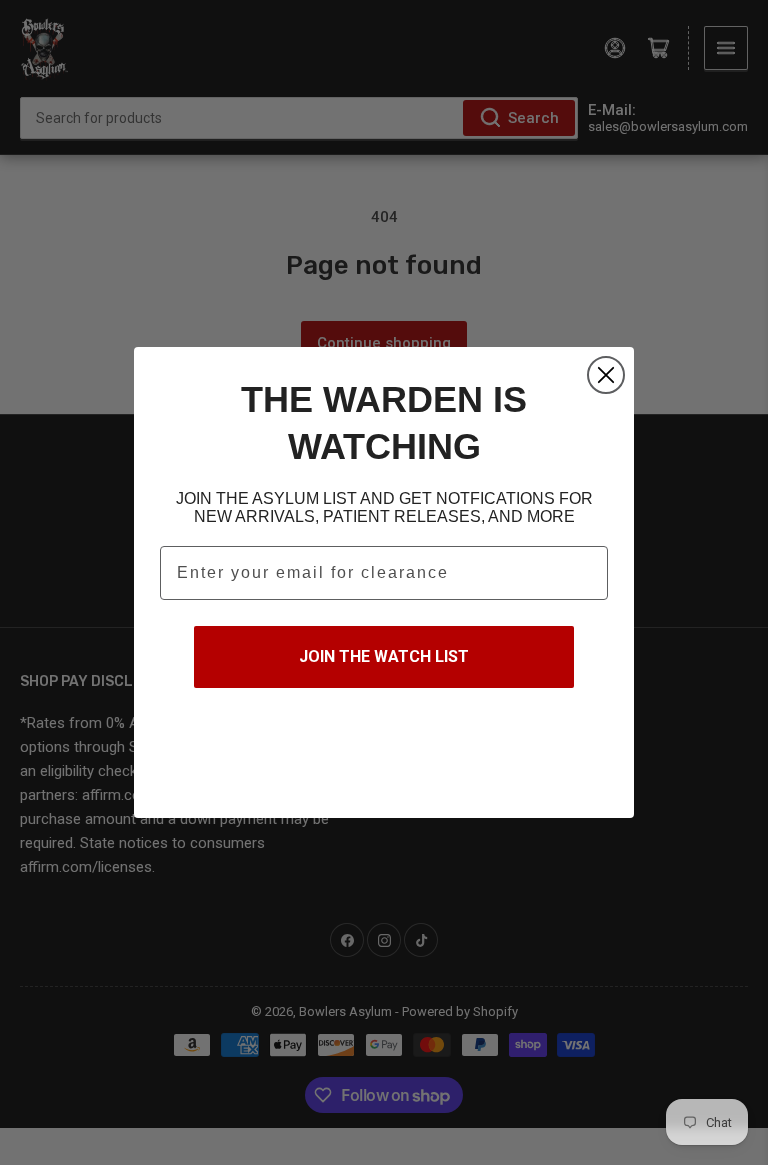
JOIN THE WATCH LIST (384, 656)
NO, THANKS (384, 751)
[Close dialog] (606, 375)
